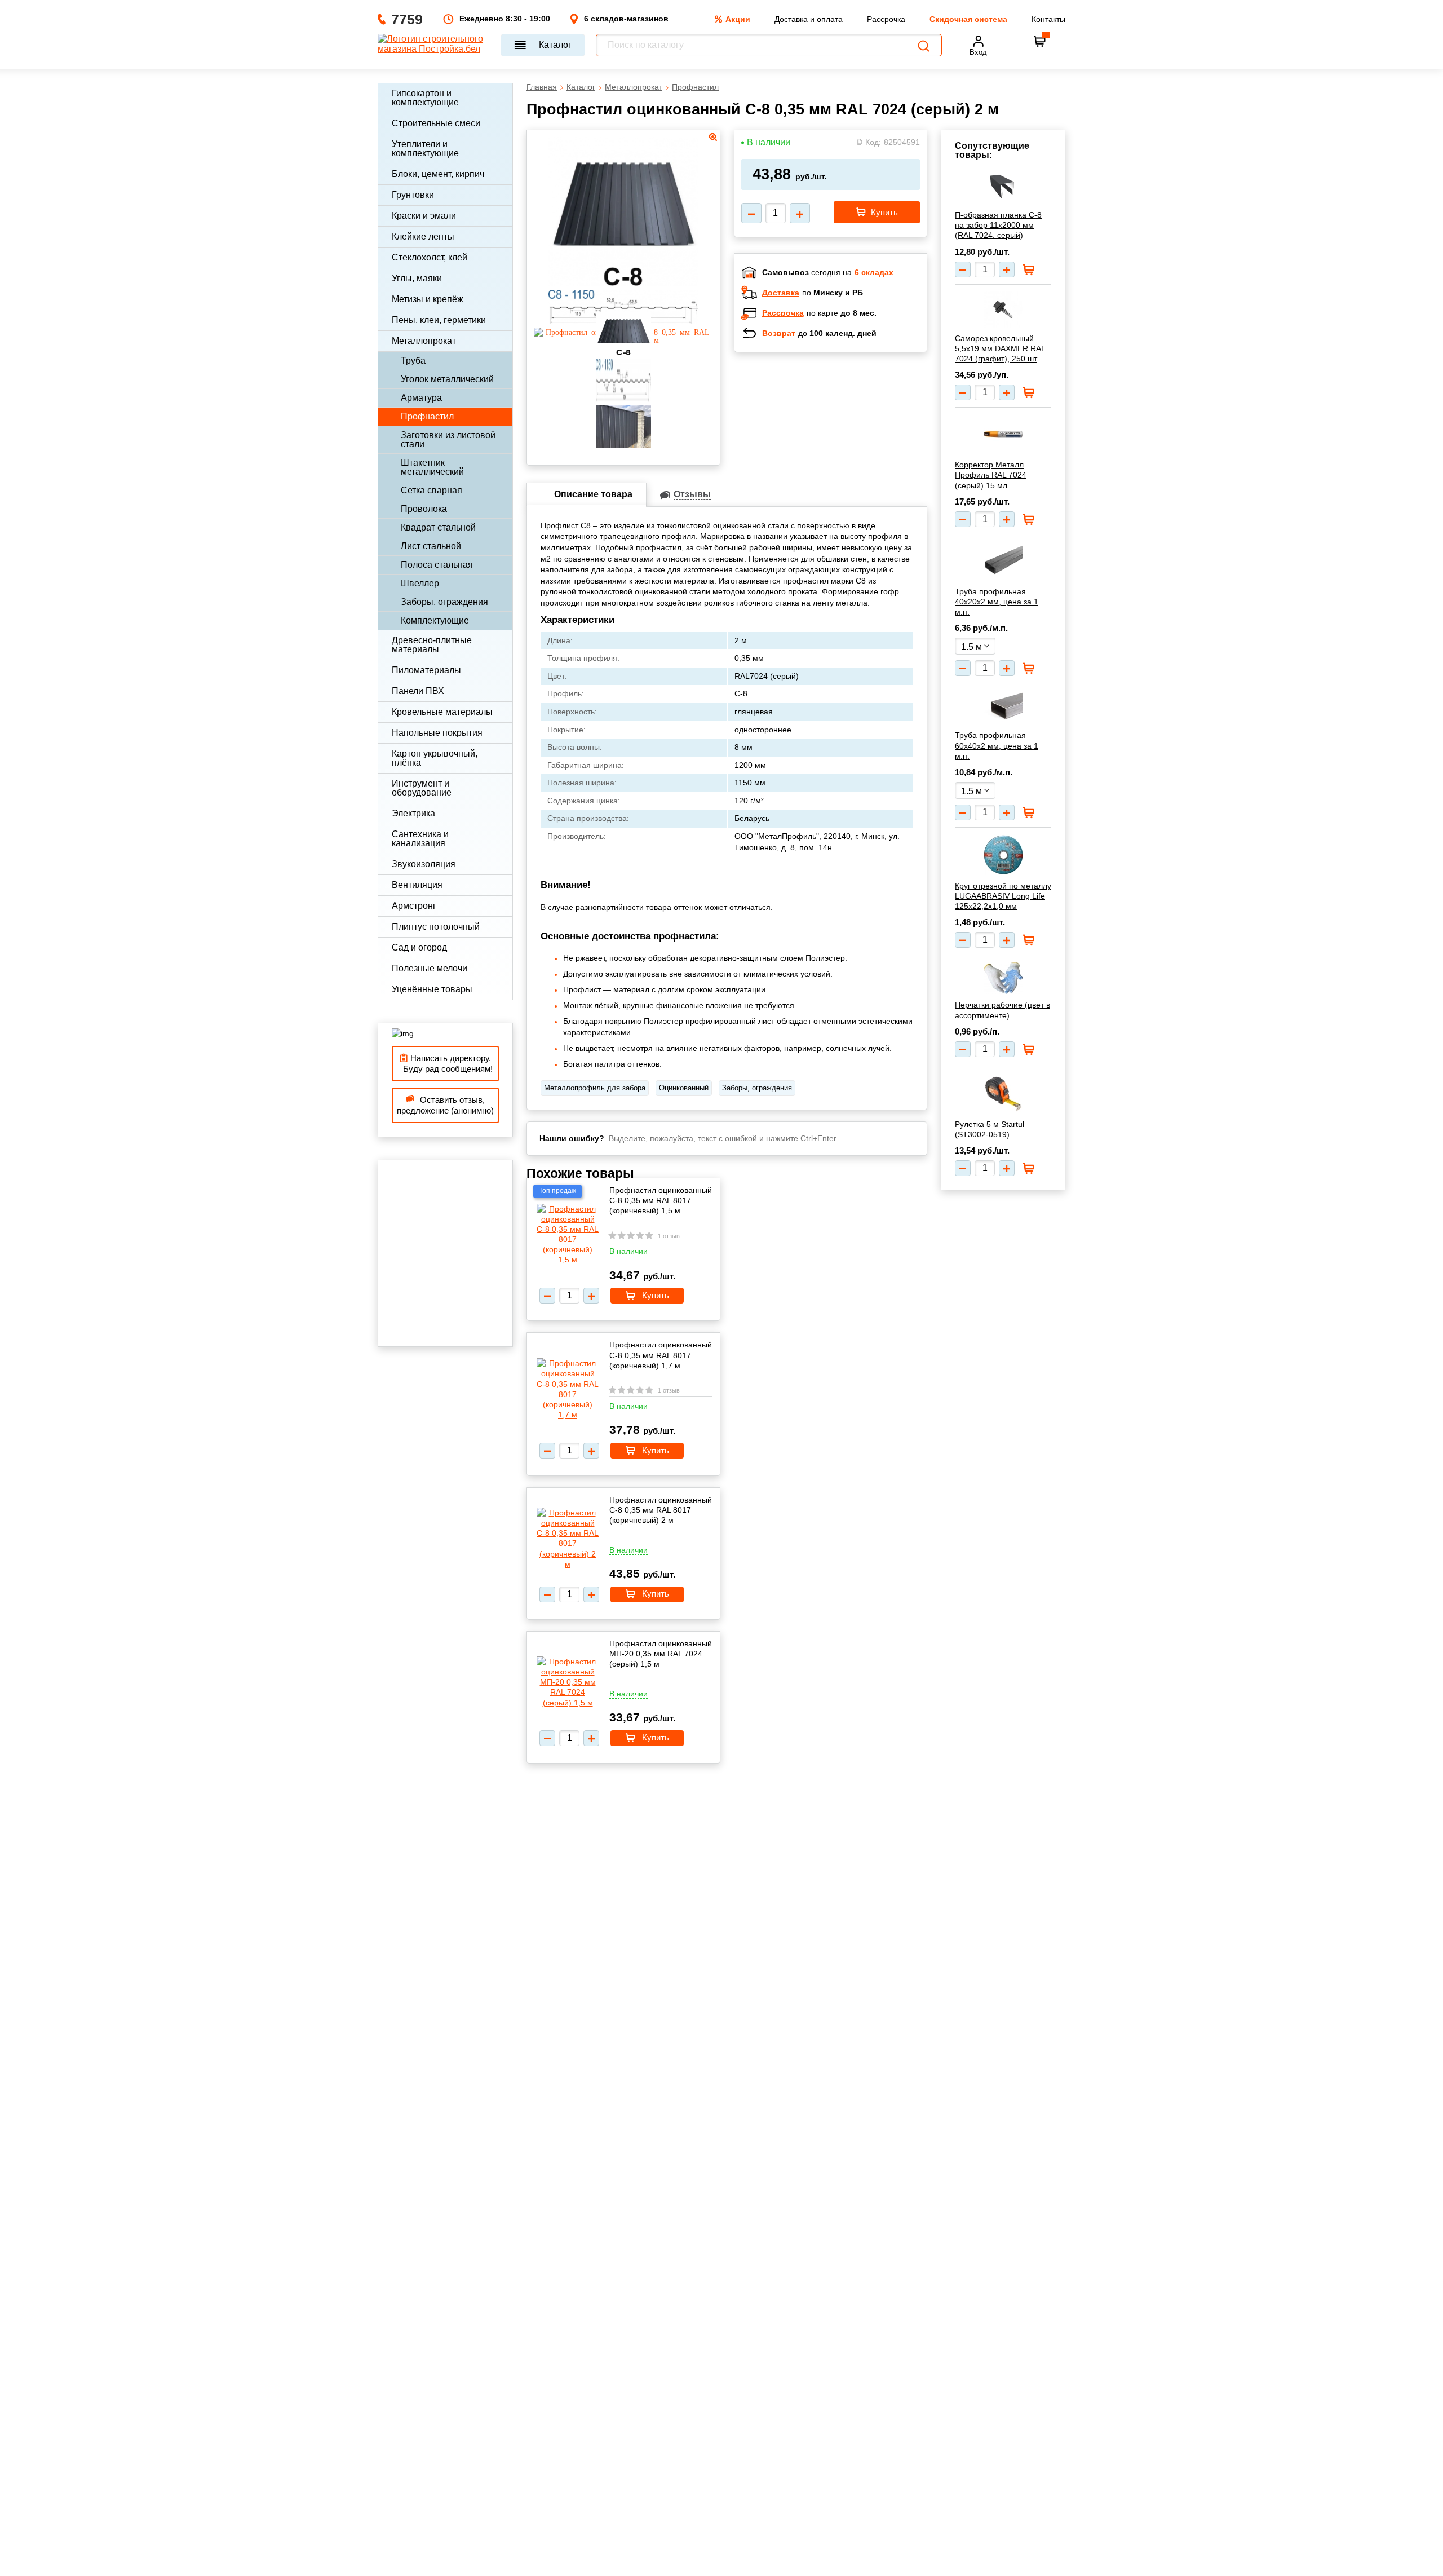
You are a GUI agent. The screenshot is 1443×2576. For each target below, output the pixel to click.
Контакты (1048, 19)
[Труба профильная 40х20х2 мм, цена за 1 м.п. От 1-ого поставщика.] (1003, 561)
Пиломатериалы (426, 670)
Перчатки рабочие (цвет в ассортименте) (1002, 1010)
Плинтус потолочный (436, 927)
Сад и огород (419, 947)
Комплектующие (435, 620)
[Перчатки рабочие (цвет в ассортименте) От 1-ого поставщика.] (1003, 978)
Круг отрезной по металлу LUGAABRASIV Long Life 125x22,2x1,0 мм (1003, 896)
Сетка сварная (431, 490)
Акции (738, 19)
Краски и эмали (424, 216)
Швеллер (420, 583)
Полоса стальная (437, 565)
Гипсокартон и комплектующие (425, 98)
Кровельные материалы (442, 712)
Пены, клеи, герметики (439, 320)
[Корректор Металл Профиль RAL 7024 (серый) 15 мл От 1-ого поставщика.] (1003, 434)
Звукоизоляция (424, 864)
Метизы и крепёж (428, 299)
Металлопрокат (424, 341)
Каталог (555, 45)
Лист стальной (431, 546)
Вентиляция (417, 885)
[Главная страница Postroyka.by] (434, 45)
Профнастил (427, 416)
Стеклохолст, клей (430, 257)
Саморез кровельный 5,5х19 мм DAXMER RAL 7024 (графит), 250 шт (1000, 348)
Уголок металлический (447, 379)
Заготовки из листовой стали (448, 439)
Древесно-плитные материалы (432, 645)
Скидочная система (968, 19)
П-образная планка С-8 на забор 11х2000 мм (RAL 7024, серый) (998, 225)
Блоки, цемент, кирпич (438, 174)
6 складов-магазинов (626, 19)
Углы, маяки (417, 278)
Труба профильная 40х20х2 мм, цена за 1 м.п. (997, 602)
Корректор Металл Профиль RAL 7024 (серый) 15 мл (991, 475)
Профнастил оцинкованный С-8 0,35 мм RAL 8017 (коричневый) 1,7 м (661, 1355)
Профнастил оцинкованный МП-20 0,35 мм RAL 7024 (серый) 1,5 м (661, 1654)
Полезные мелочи (430, 968)
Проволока (424, 509)
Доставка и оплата (809, 19)
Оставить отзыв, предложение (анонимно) (445, 1105)
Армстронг (414, 906)
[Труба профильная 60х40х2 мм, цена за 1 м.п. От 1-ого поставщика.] (1003, 707)
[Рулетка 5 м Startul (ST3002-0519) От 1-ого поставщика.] (1003, 1092)
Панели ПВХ (418, 691)
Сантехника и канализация (420, 839)
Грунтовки (413, 195)
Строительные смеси (436, 123)
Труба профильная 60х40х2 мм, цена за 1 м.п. (997, 745)
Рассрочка (886, 19)
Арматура (421, 398)
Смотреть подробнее (842, 434)
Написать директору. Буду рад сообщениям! (446, 1064)
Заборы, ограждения (444, 602)
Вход (978, 52)
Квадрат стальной (438, 527)
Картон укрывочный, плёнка (435, 758)
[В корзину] (1040, 41)
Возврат (779, 333)
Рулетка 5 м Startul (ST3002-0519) (990, 1129)
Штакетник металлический (432, 467)
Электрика (413, 813)
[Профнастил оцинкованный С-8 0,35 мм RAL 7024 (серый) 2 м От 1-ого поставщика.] (623, 283)
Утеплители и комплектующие (425, 149)
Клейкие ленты (423, 237)
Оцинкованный (684, 1088)
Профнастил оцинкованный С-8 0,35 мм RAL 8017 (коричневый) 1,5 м (661, 1200)
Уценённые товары (432, 989)
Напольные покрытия (437, 733)
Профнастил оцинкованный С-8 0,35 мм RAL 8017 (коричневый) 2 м (661, 1510)
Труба (413, 361)
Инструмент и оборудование (422, 788)
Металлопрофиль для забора (595, 1088)
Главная (542, 87)
